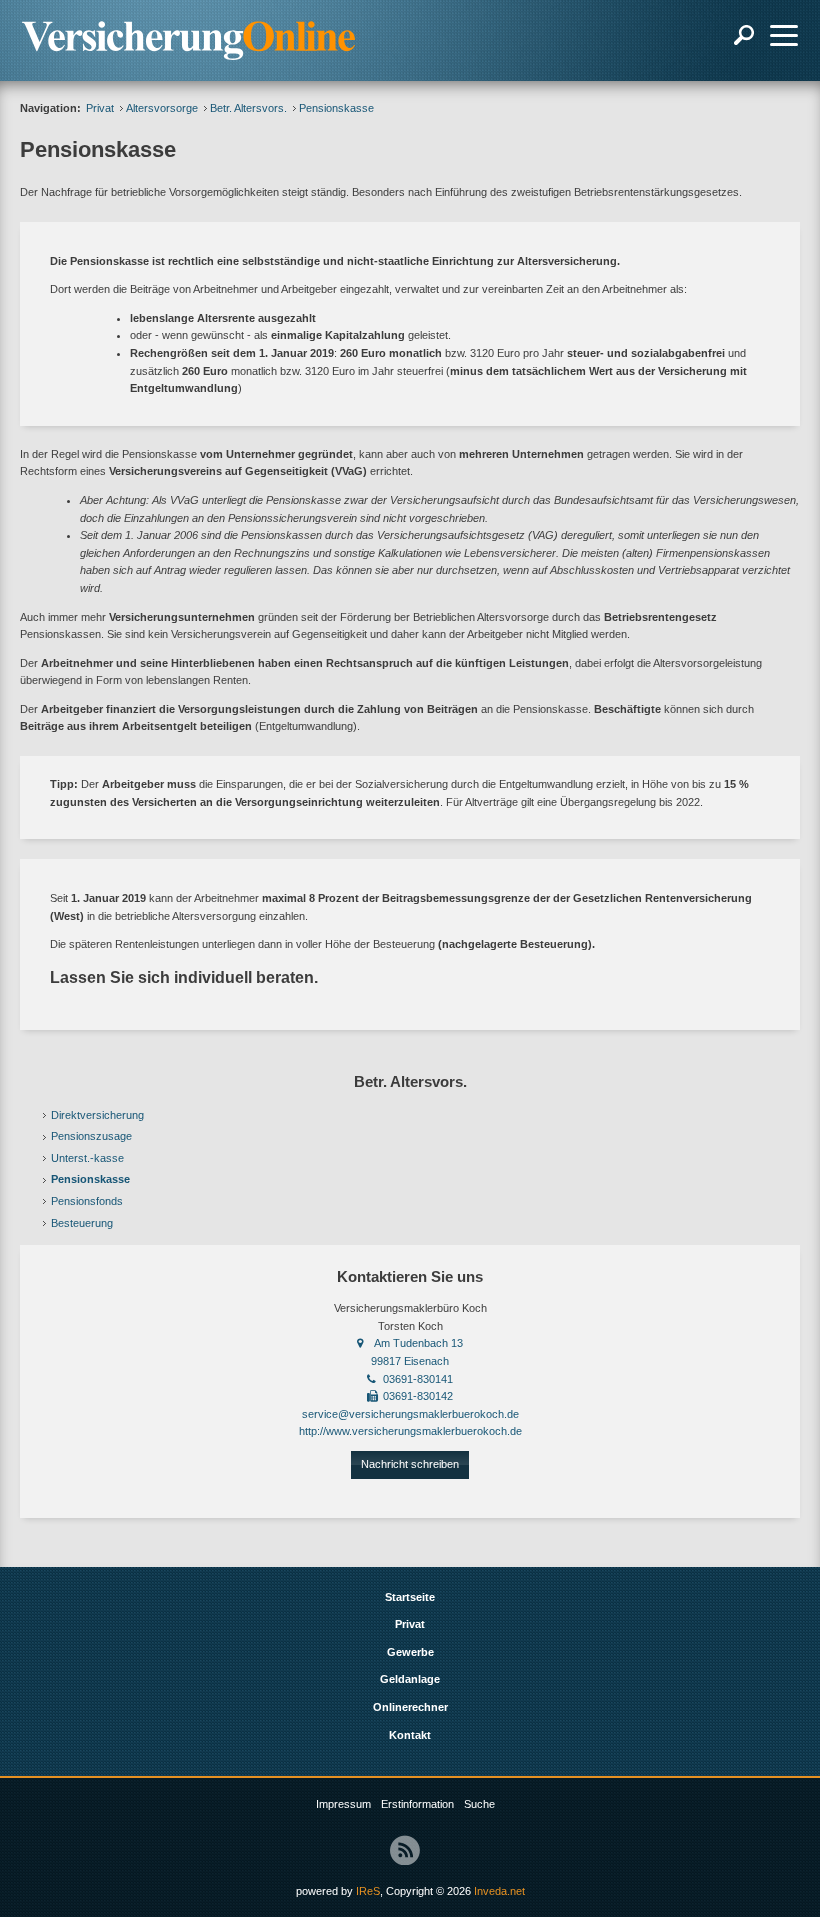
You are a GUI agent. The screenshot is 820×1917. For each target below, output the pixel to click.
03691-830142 (418, 1396)
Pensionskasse (90, 1179)
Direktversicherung (97, 1115)
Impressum (343, 1804)
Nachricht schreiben (410, 1464)
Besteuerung (82, 1223)
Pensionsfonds (87, 1201)
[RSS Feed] (405, 1850)
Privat (100, 108)
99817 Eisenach (410, 1361)
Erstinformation (417, 1804)
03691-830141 (418, 1379)
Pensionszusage (91, 1136)
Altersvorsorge (162, 108)
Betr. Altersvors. (248, 108)
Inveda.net (499, 1891)
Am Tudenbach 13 (418, 1343)
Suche (479, 1804)
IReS (368, 1891)
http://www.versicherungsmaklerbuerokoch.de (410, 1431)
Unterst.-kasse (87, 1158)
